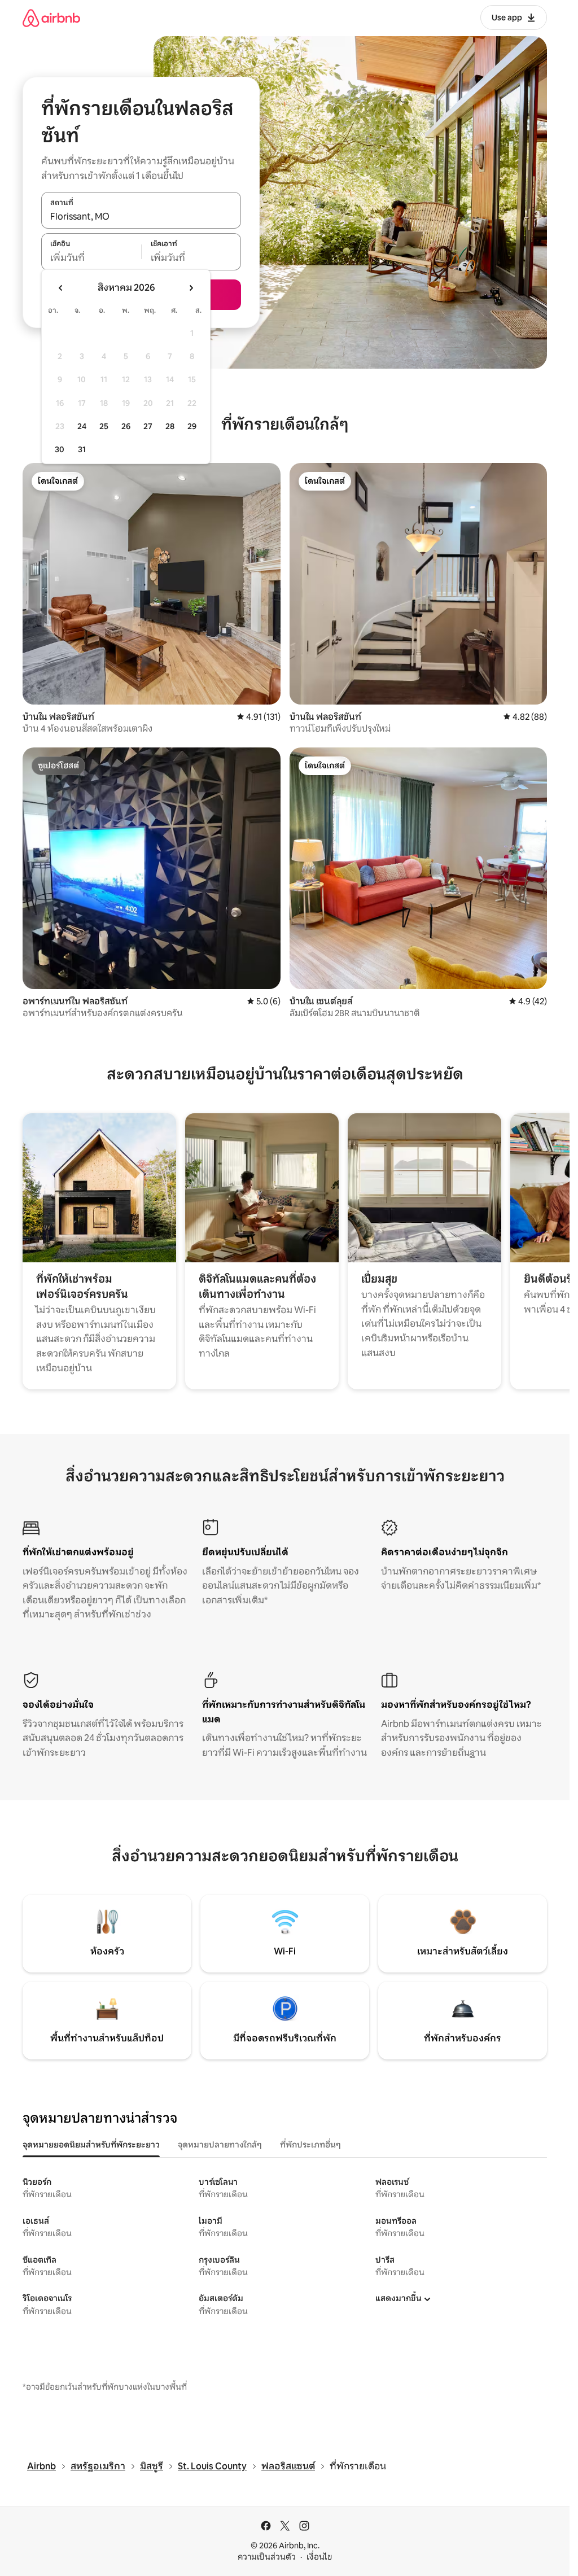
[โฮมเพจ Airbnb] (51, 18)
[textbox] (91, 258)
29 (192, 426)
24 (82, 426)
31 (82, 449)
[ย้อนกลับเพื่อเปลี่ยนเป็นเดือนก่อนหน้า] (61, 288)
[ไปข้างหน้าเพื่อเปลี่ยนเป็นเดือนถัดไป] (191, 288)
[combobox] (141, 216)
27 (148, 426)
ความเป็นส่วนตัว (267, 2557)
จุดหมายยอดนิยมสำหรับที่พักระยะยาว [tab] (91, 2145)
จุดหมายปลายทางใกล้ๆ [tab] (220, 2145)
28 (170, 426)
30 (60, 449)
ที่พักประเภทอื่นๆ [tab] (310, 2145)
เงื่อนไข (319, 2557)
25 (104, 426)
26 (126, 426)
